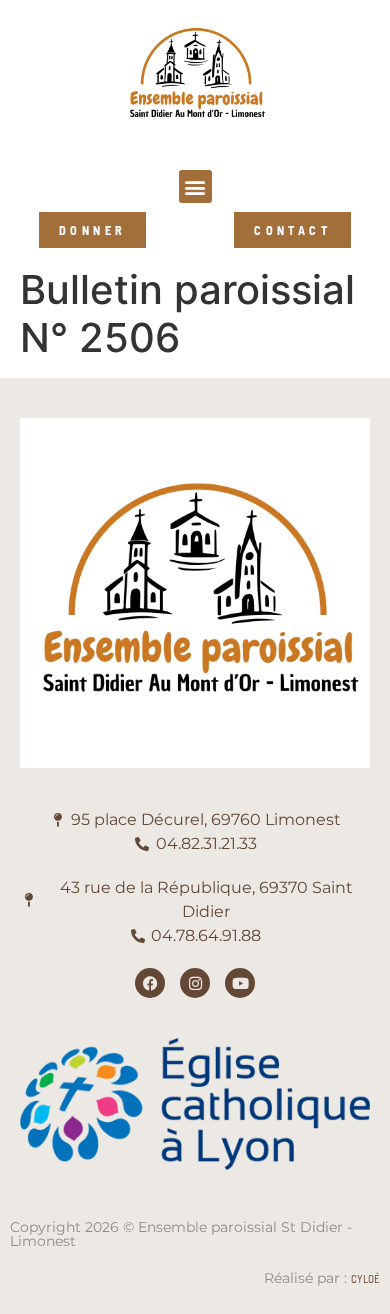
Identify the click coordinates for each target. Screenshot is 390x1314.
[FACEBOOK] (150, 983)
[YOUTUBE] (240, 983)
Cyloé (365, 1278)
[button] (195, 186)
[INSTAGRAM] (195, 983)
